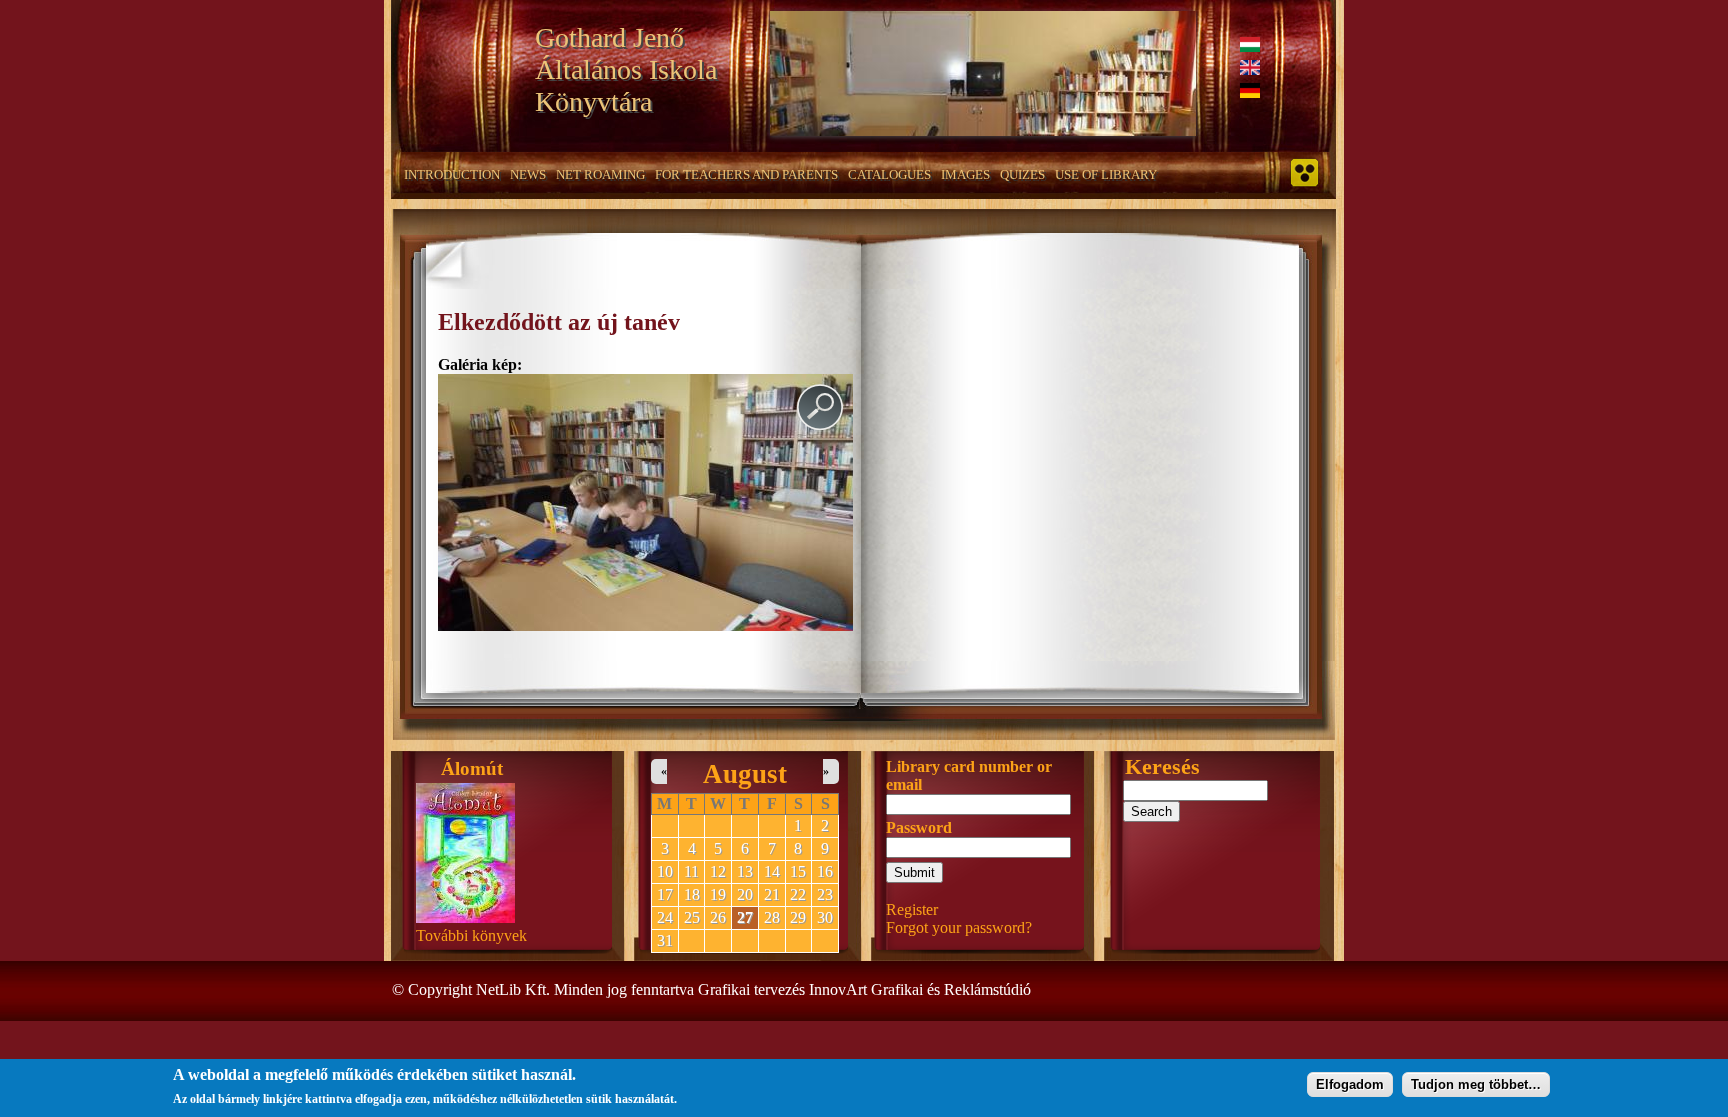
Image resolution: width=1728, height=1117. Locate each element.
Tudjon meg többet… (1476, 1084)
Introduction (452, 174)
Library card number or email (969, 775)
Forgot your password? (959, 927)
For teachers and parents (746, 174)
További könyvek (471, 935)
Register (912, 909)
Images (965, 174)
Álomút (472, 768)
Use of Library (1106, 174)
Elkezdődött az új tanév (559, 322)
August (745, 774)
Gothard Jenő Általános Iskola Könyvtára (626, 69)
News (528, 174)
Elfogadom (1350, 1084)
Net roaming (600, 174)
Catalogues (889, 174)
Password (919, 827)
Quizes (1022, 174)
